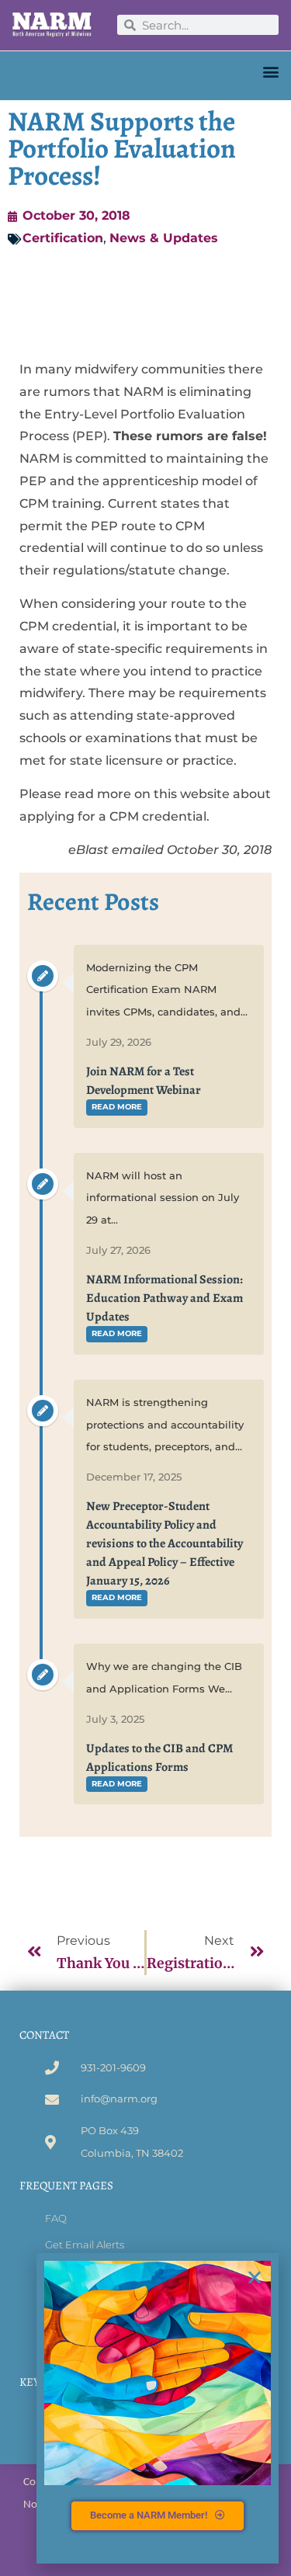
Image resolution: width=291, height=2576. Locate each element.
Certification (63, 238)
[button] (270, 72)
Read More (117, 1107)
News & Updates (164, 238)
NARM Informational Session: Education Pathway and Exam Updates (165, 1298)
